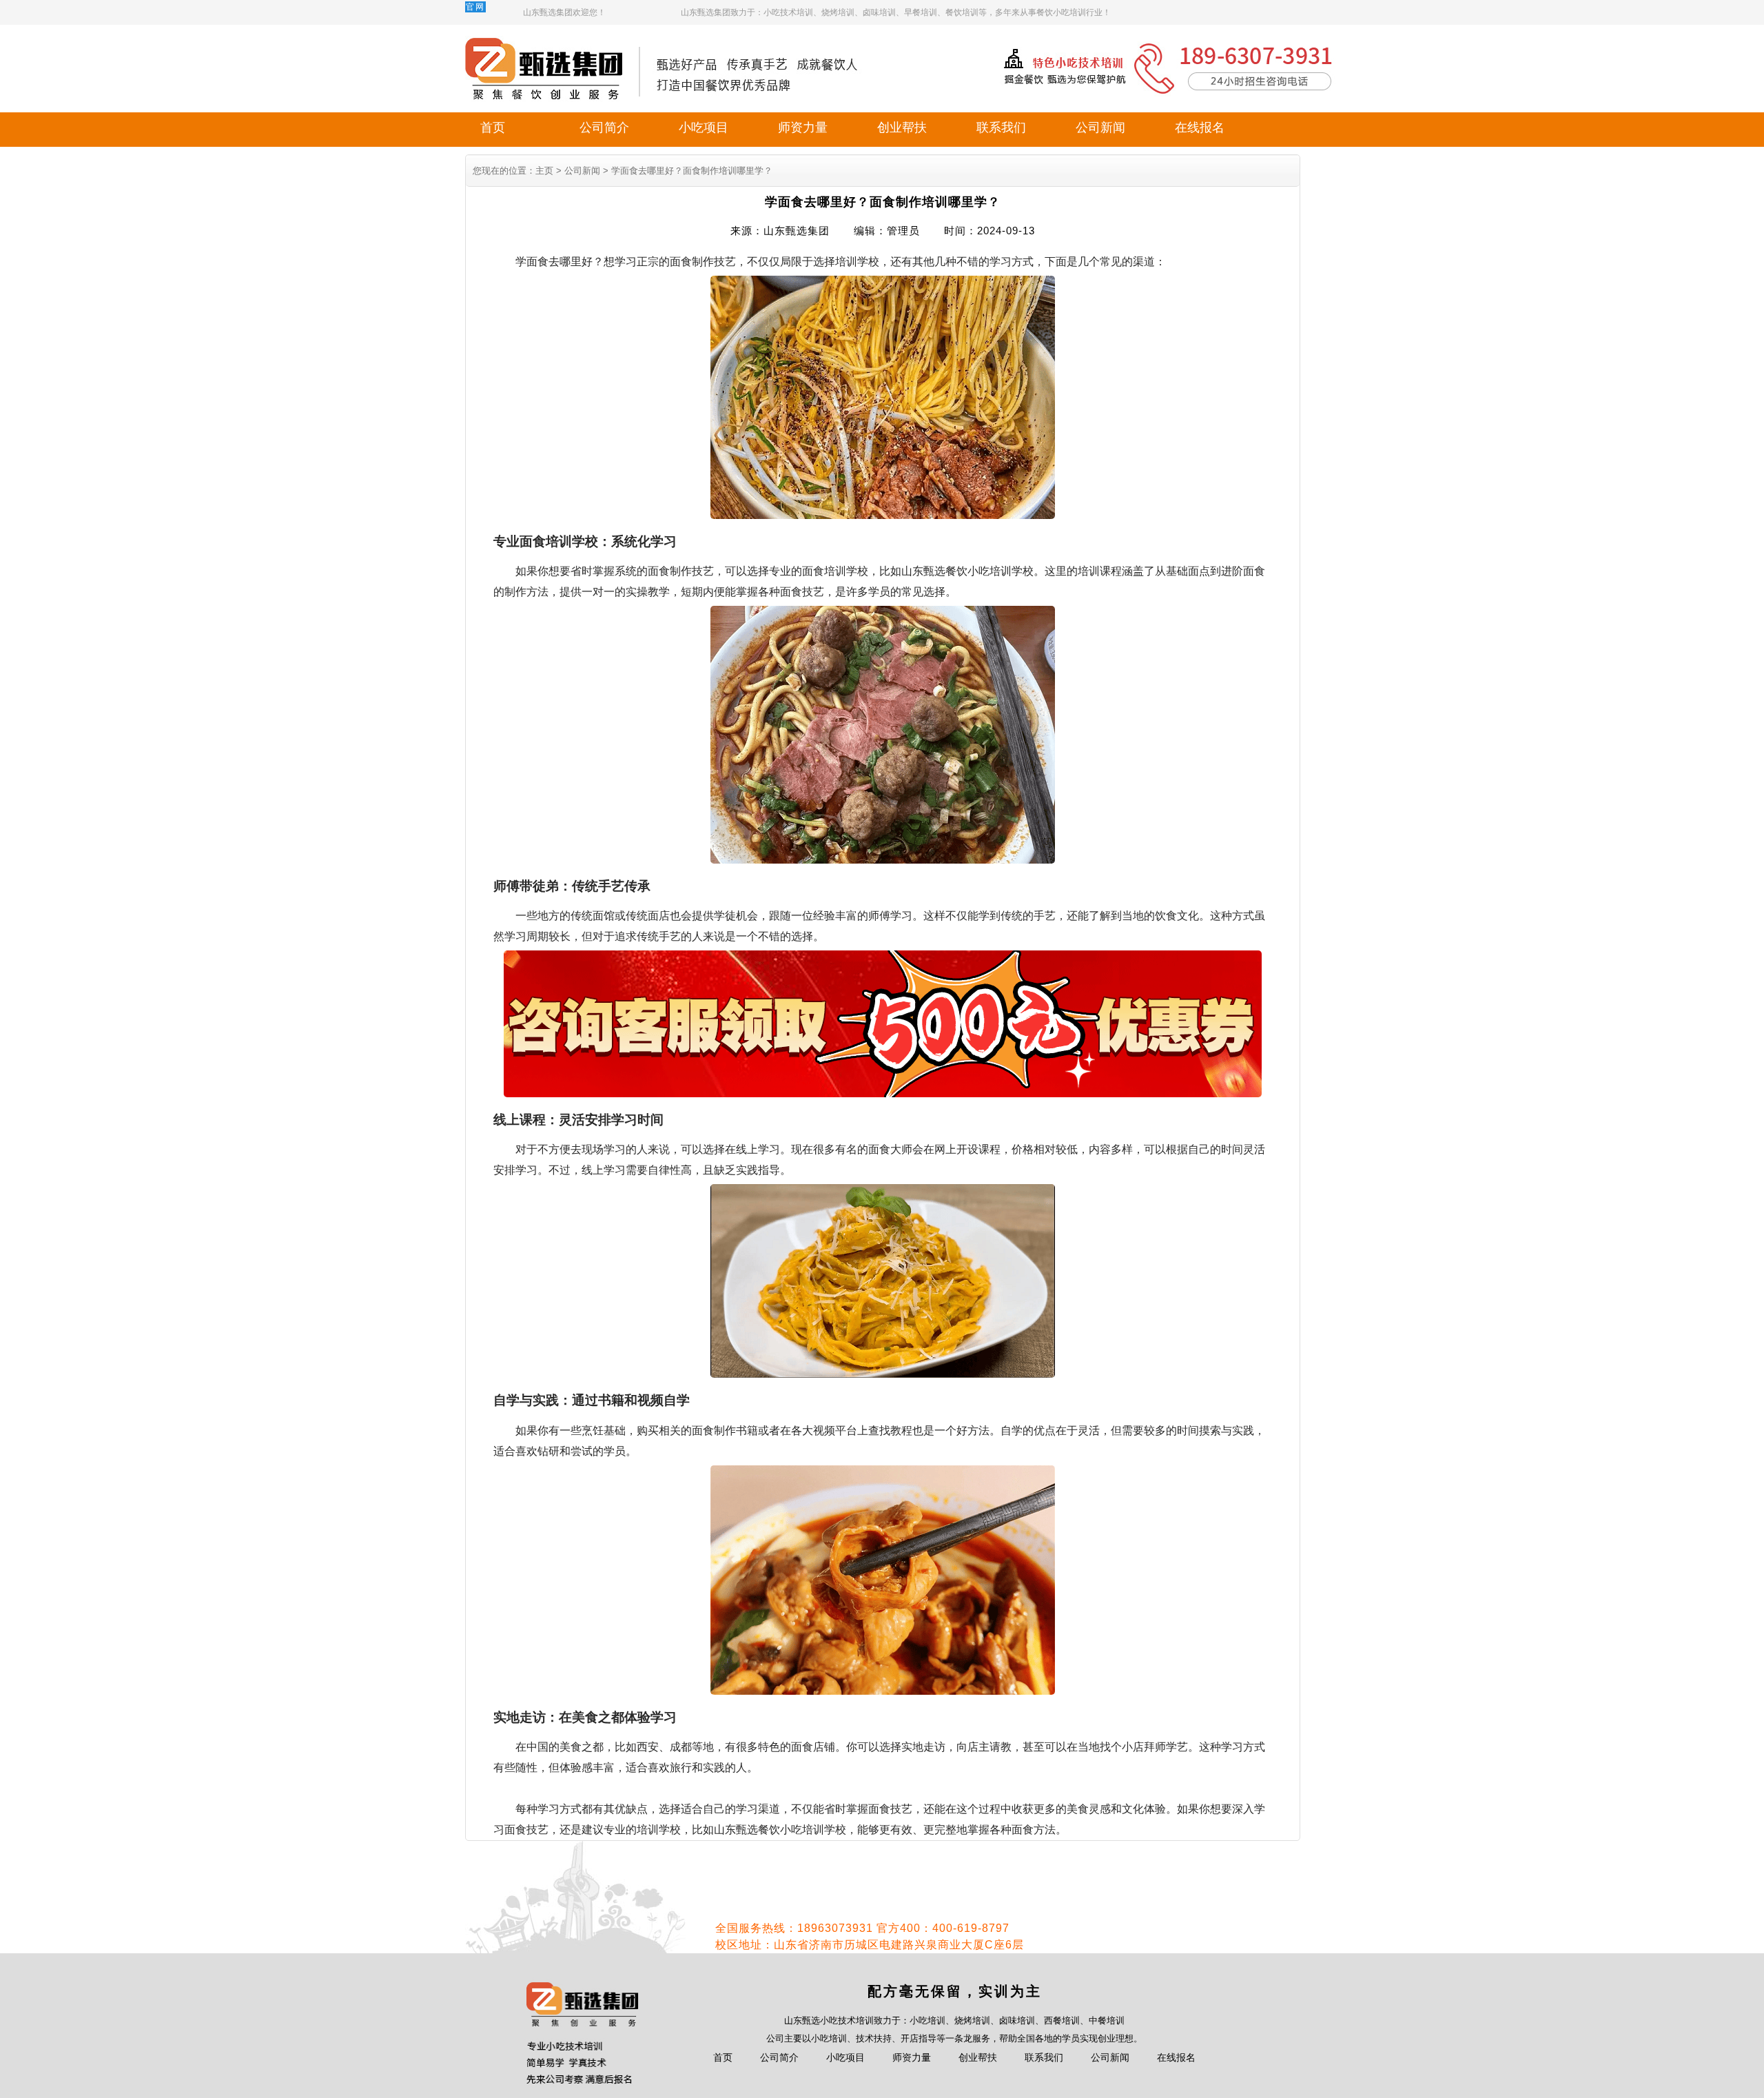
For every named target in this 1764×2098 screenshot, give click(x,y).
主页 (544, 171)
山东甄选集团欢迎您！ (564, 12)
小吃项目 (704, 128)
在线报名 (1200, 128)
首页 (493, 128)
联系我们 (1001, 128)
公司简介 (604, 128)
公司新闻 (1100, 128)
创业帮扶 (902, 128)
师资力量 (803, 128)
